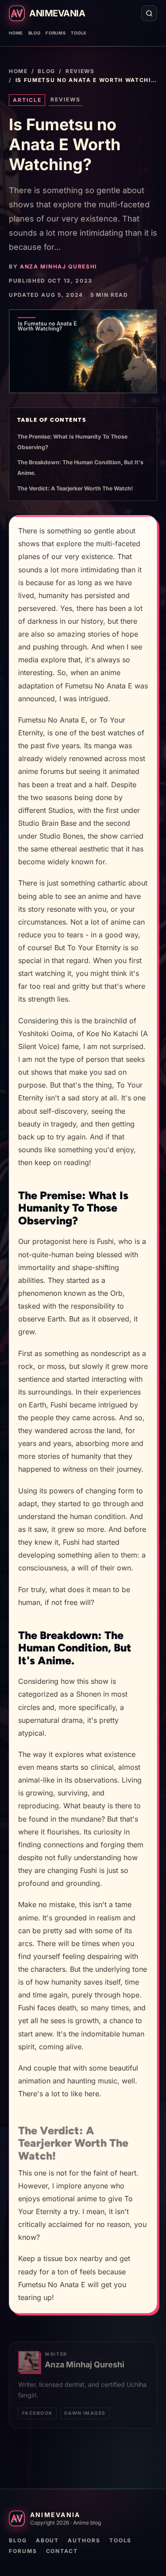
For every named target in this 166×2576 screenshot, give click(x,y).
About (48, 2540)
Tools (79, 33)
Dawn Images (85, 2413)
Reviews (80, 71)
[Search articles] (149, 13)
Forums (56, 33)
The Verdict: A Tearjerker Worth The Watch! (75, 488)
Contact (62, 2551)
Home (16, 33)
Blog (35, 33)
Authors (84, 2540)
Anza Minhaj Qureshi (58, 266)
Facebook (37, 2413)
